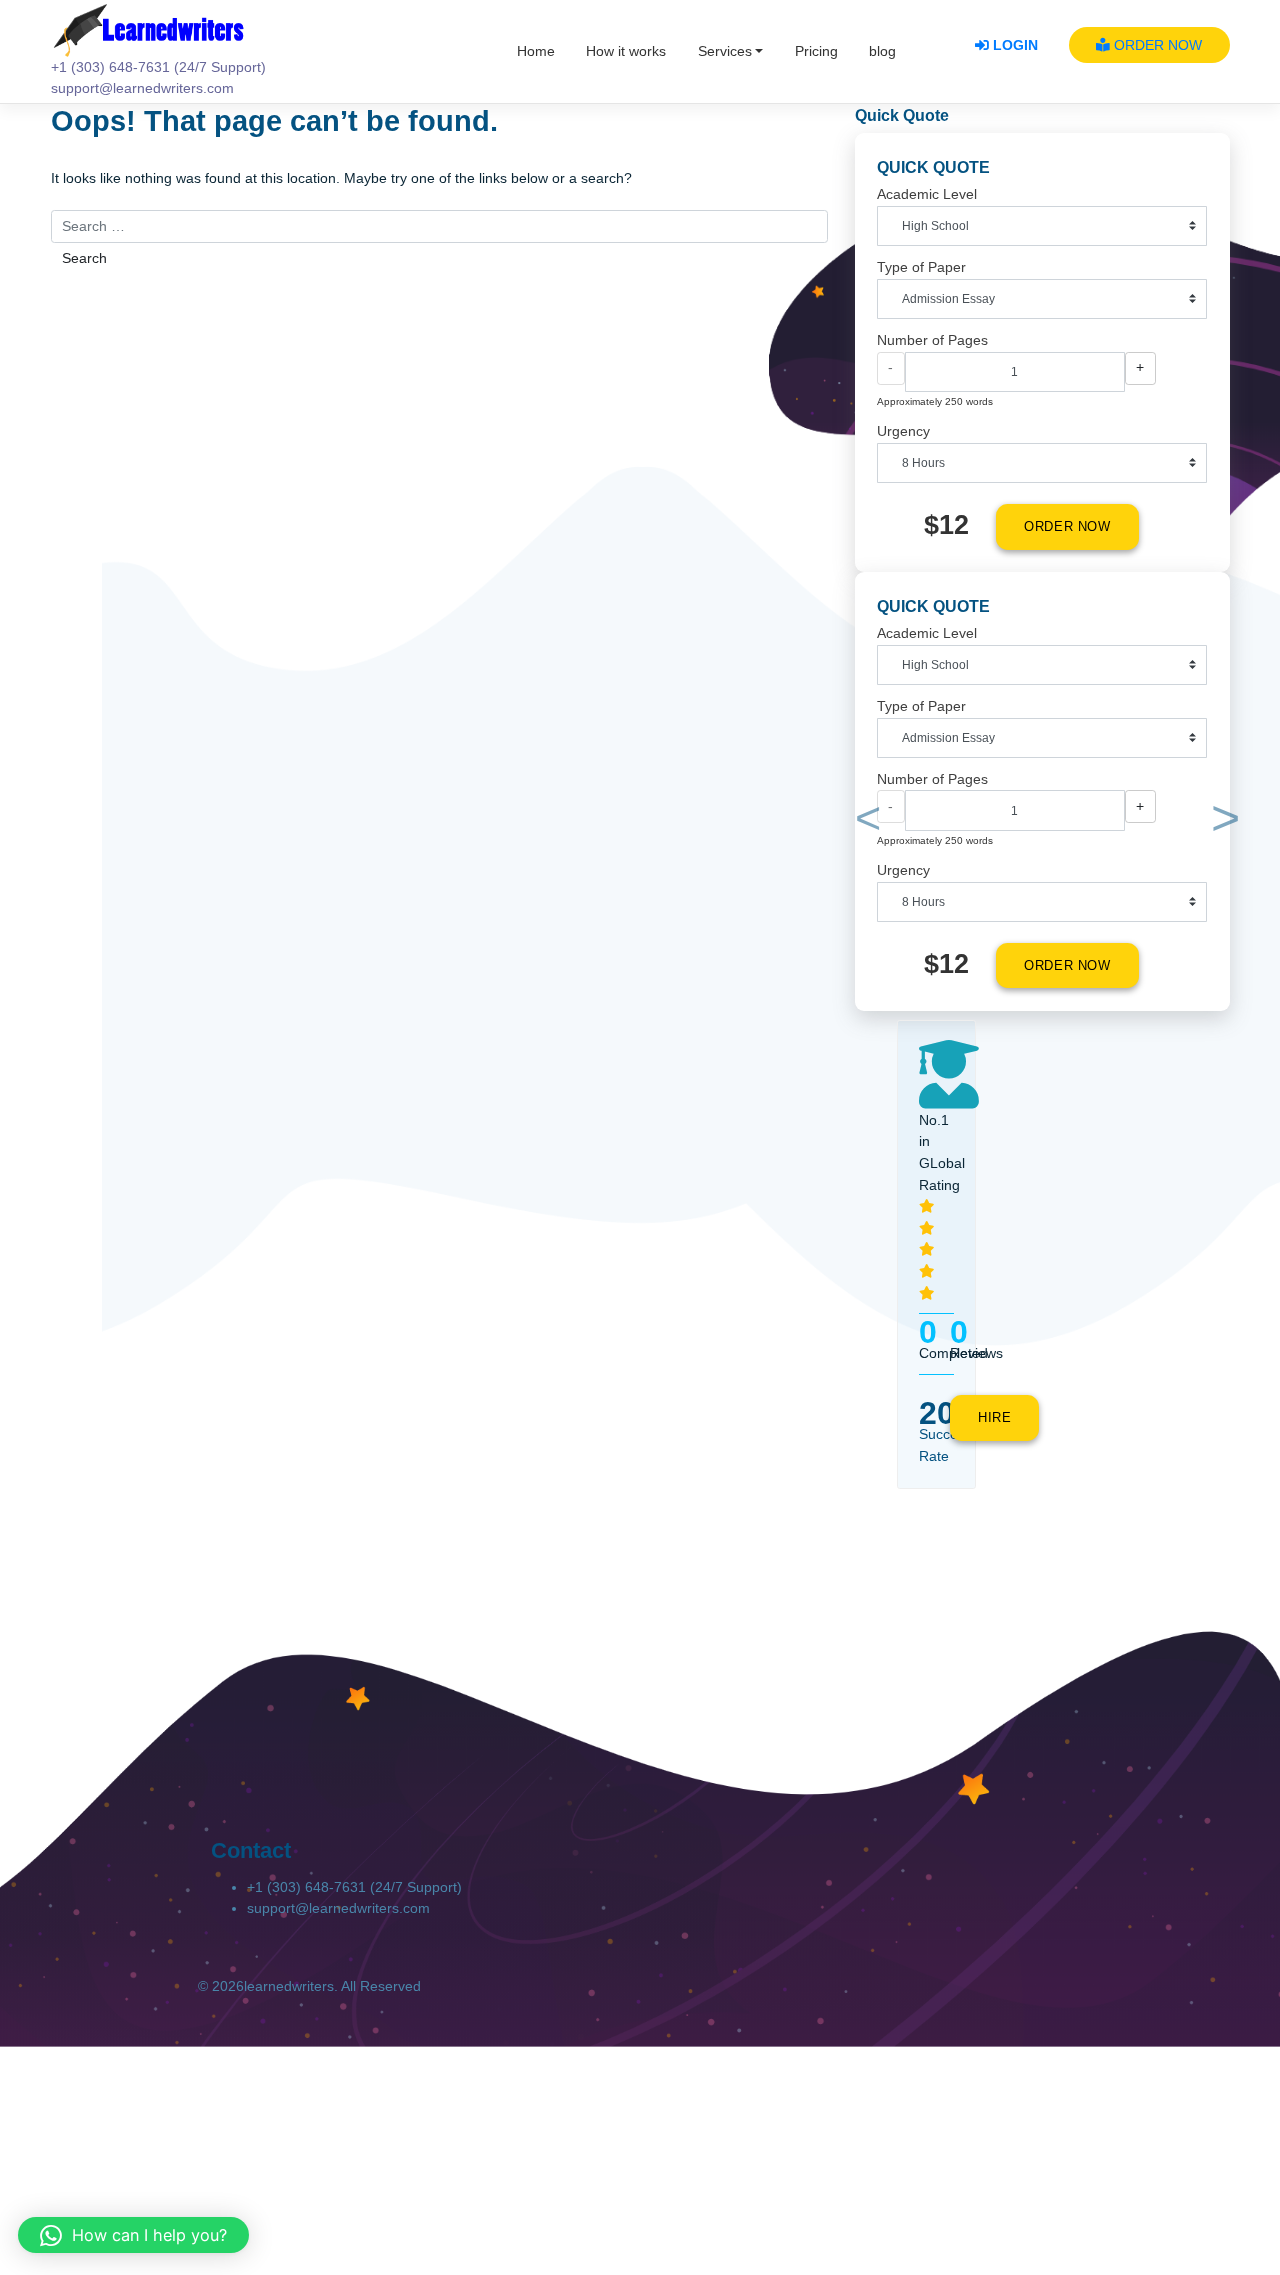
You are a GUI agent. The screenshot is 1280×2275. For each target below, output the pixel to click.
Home (536, 51)
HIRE (995, 1418)
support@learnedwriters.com (338, 1908)
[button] (864, 822)
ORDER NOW (1156, 45)
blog (882, 51)
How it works (626, 51)
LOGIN (1013, 45)
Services (725, 51)
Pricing (816, 51)
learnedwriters (289, 1986)
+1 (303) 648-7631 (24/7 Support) (354, 1887)
